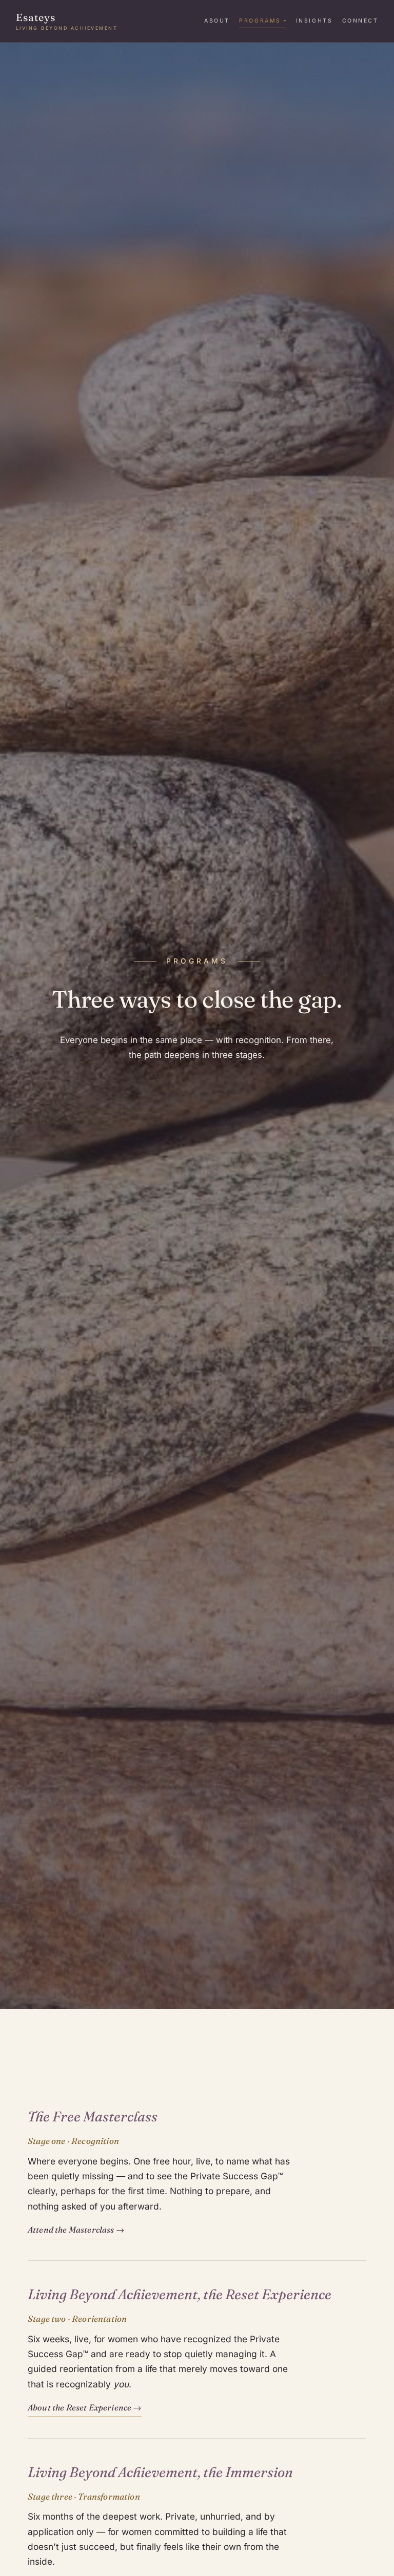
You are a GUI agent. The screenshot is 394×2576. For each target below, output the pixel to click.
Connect (360, 21)
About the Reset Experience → (85, 2407)
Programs (260, 21)
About (217, 21)
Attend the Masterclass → (76, 2230)
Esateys (67, 21)
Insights (314, 21)
